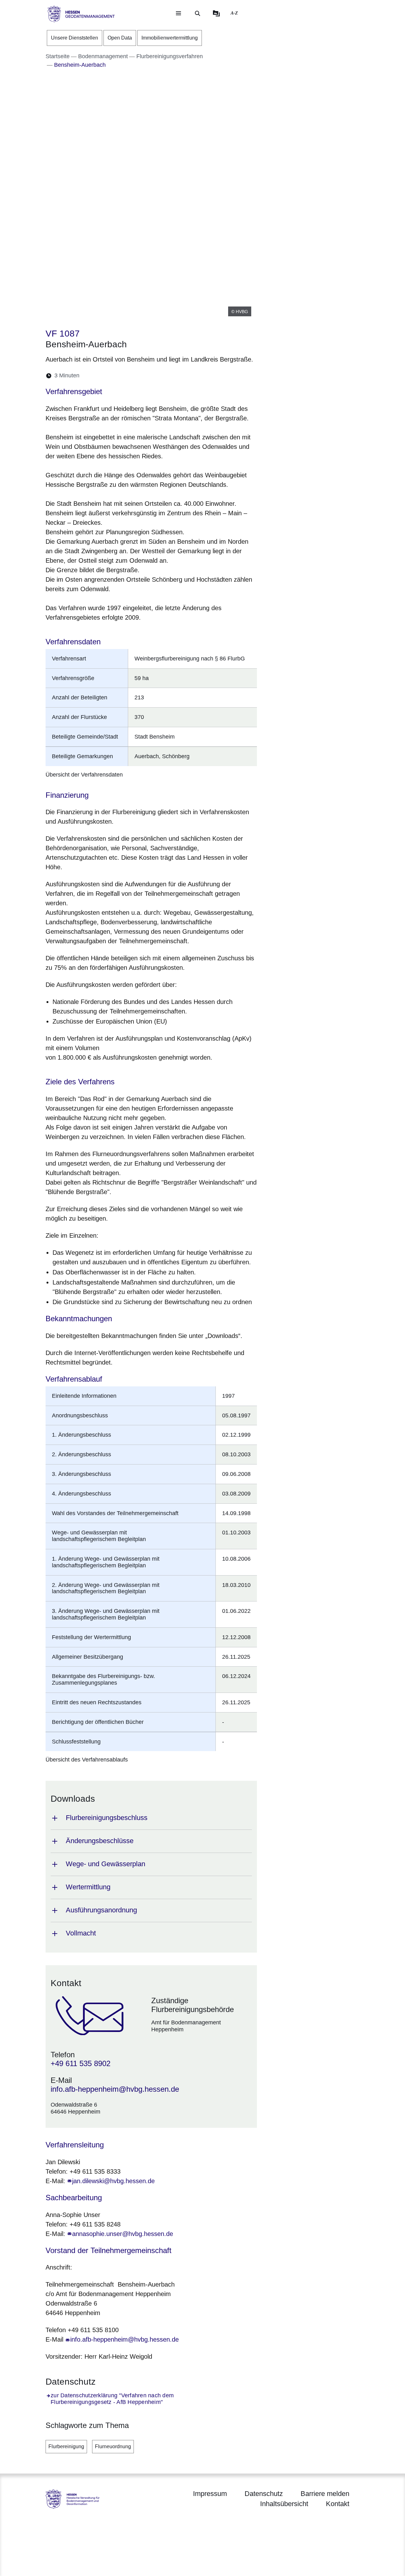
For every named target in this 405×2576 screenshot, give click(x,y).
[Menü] (178, 13)
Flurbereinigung (66, 2446)
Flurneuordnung (113, 2446)
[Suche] (197, 13)
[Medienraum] (216, 13)
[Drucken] (139, 376)
